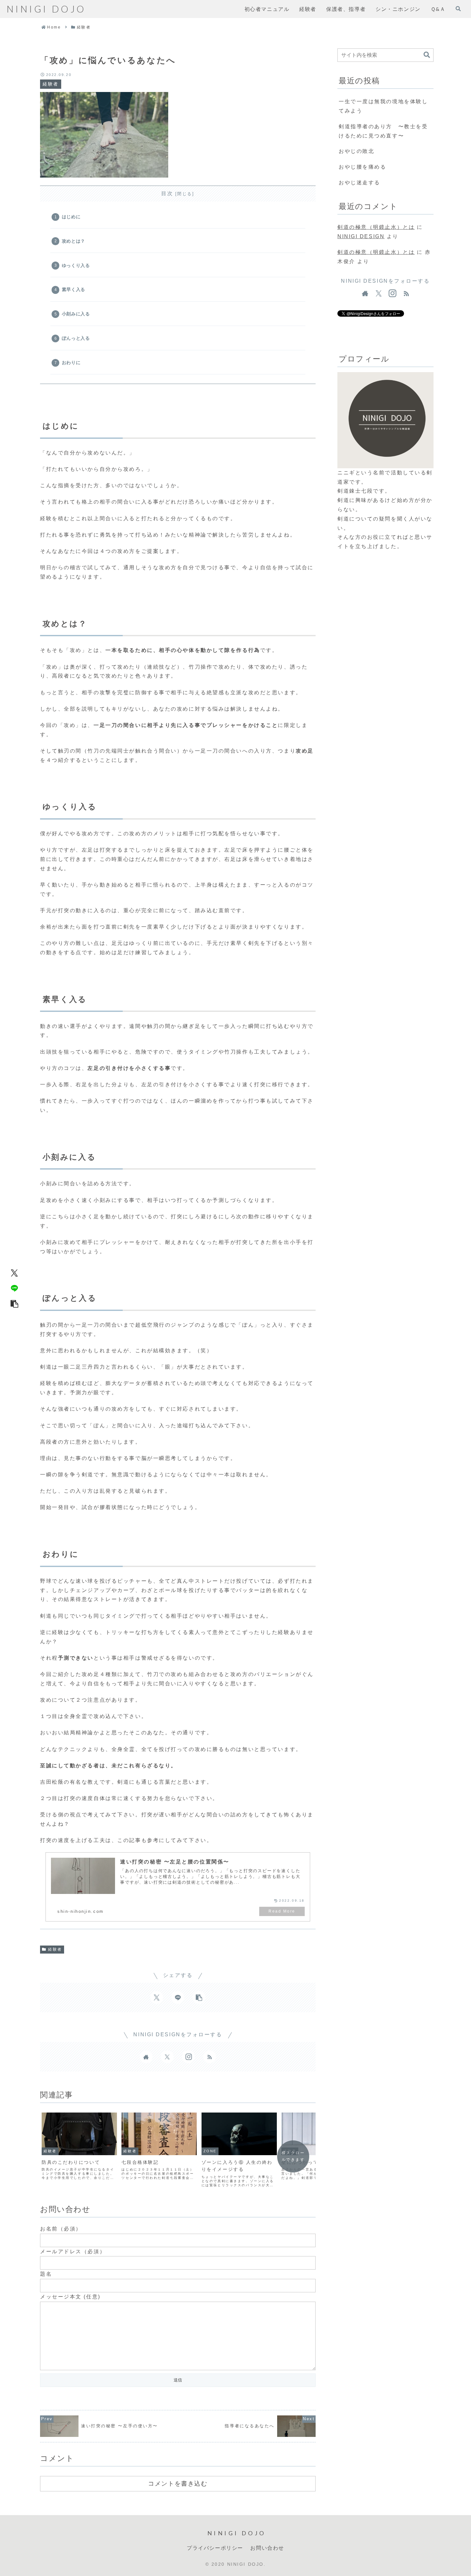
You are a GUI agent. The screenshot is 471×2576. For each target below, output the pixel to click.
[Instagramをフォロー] (188, 2057)
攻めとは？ (74, 241)
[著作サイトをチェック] (146, 2057)
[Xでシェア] (14, 1273)
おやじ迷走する (359, 183)
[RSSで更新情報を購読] (210, 2057)
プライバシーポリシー (215, 2548)
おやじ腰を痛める (362, 167)
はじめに (71, 217)
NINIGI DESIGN (361, 236)
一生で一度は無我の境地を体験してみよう (383, 106)
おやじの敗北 (356, 151)
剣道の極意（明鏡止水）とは (376, 227)
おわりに (71, 363)
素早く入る (74, 289)
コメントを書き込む (178, 2483)
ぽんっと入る (76, 338)
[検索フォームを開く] (458, 9)
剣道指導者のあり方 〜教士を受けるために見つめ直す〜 (383, 131)
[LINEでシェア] (14, 1288)
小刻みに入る (76, 314)
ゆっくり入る (76, 265)
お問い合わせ (267, 2548)
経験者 (55, 1949)
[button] (14, 1304)
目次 (167, 193)
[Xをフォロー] (167, 2057)
